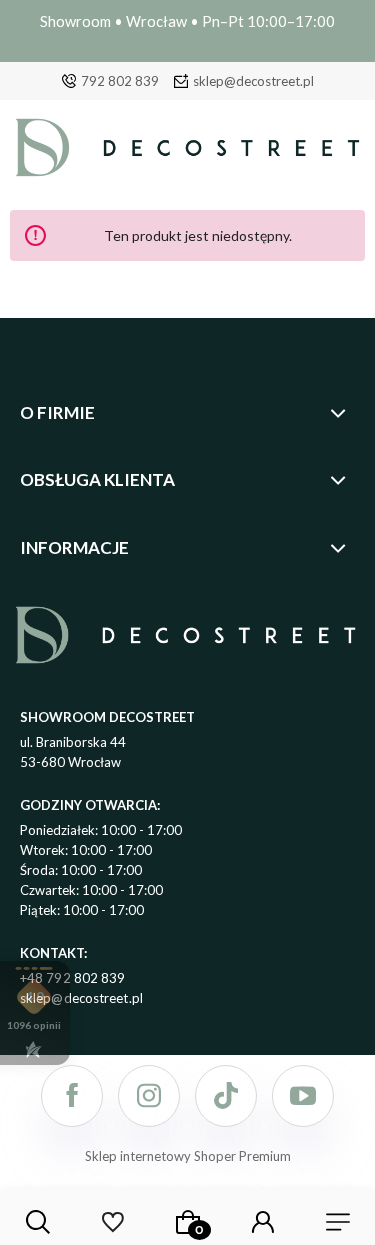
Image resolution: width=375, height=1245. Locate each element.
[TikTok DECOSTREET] (226, 1096)
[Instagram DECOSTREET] (149, 1096)
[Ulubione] (112, 1222)
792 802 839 (120, 81)
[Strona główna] (187, 152)
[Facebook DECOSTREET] (72, 1096)
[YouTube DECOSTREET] (303, 1096)
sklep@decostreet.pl (253, 81)
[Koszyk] (188, 1222)
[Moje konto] (263, 1222)
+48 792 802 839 (73, 978)
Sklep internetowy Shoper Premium (188, 1156)
